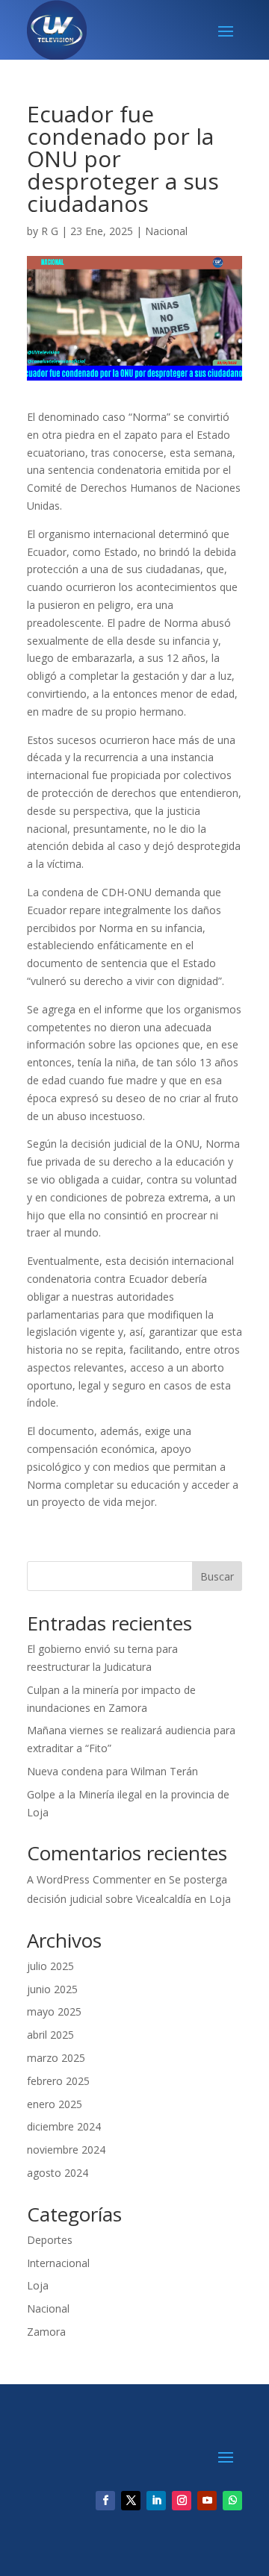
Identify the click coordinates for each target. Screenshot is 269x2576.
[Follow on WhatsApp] (232, 2501)
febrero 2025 (58, 2081)
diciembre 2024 (64, 2126)
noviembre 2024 (66, 2150)
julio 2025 (50, 1966)
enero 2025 (55, 2104)
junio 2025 (52, 1989)
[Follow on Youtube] (207, 2501)
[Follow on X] (131, 2501)
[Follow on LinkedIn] (156, 2501)
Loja (38, 2285)
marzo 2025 (56, 2058)
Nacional (166, 231)
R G (50, 231)
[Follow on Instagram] (182, 2501)
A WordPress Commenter (89, 1879)
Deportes (50, 2240)
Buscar (217, 1576)
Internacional (58, 2263)
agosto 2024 (58, 2173)
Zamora (46, 2332)
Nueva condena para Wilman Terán (112, 1771)
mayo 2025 (54, 2011)
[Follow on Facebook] (105, 2501)
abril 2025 (50, 2035)
